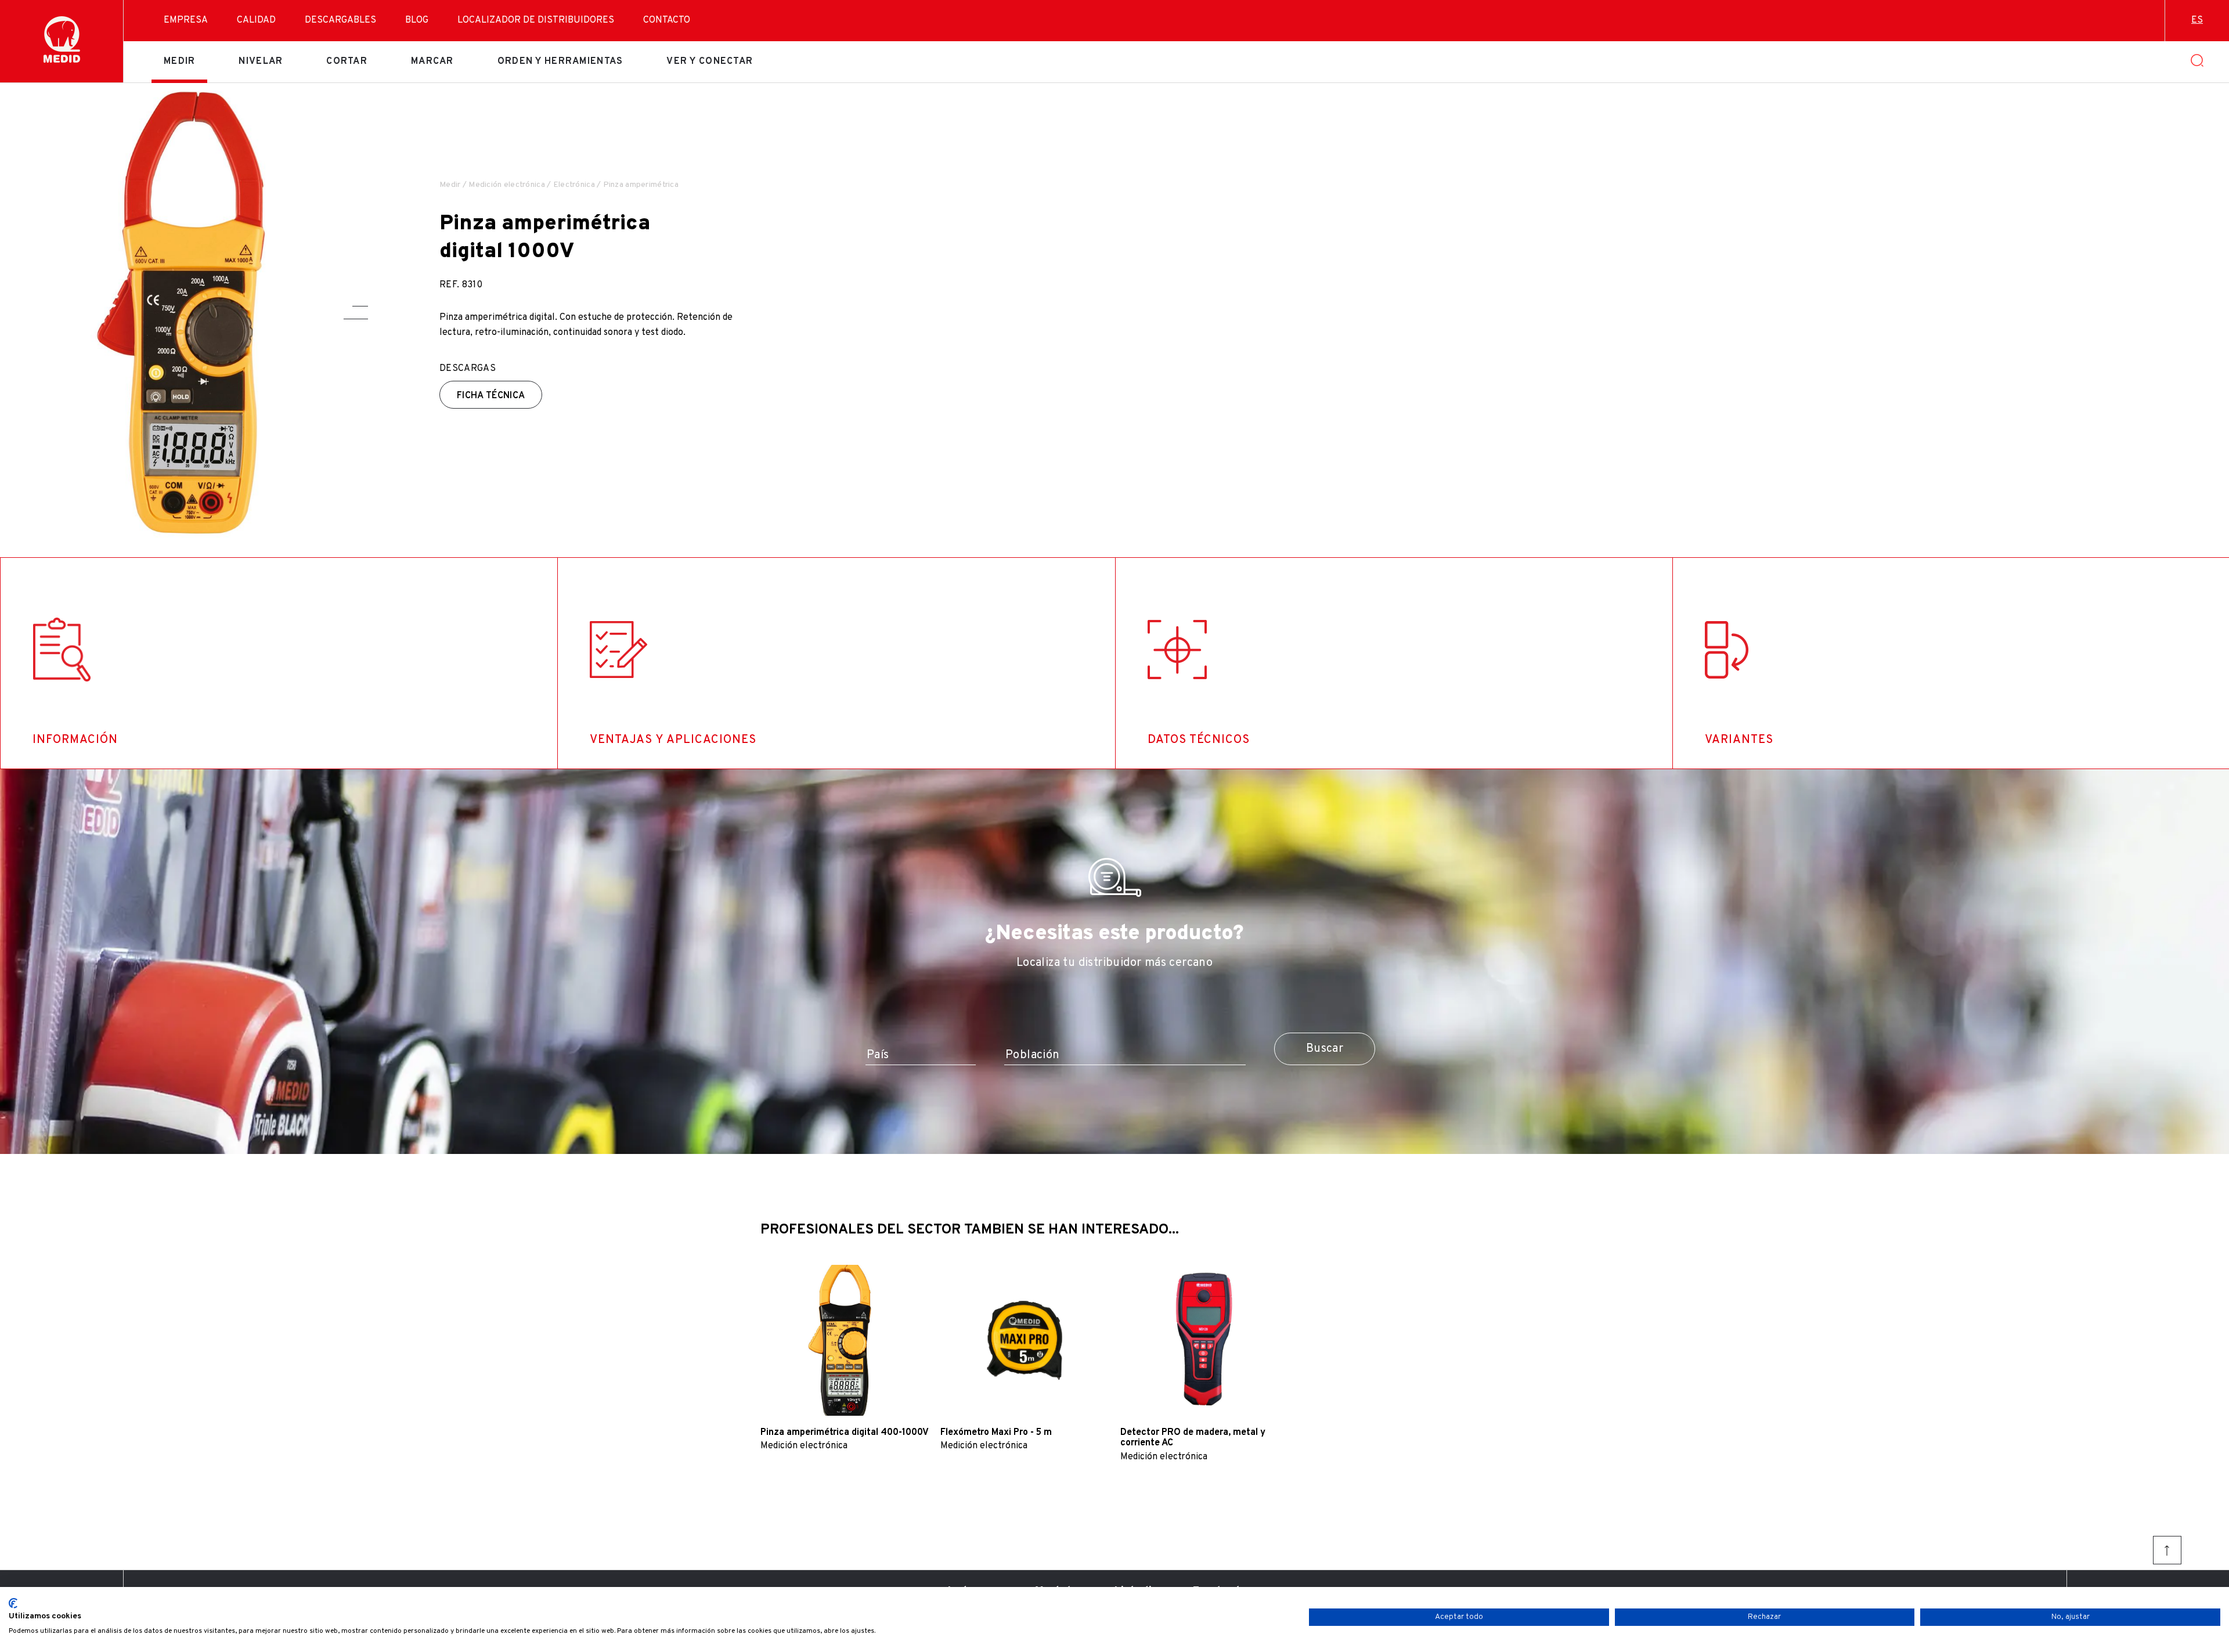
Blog (417, 20)
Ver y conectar (710, 62)
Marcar (432, 62)
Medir (179, 62)
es (2197, 20)
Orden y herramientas (560, 62)
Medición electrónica (507, 185)
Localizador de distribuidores (536, 20)
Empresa (186, 20)
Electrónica (574, 185)
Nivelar (261, 62)
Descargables (340, 20)
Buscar (1325, 1049)
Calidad (256, 20)
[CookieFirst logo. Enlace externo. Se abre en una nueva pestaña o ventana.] (13, 1603)
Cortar (347, 62)
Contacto (667, 20)
